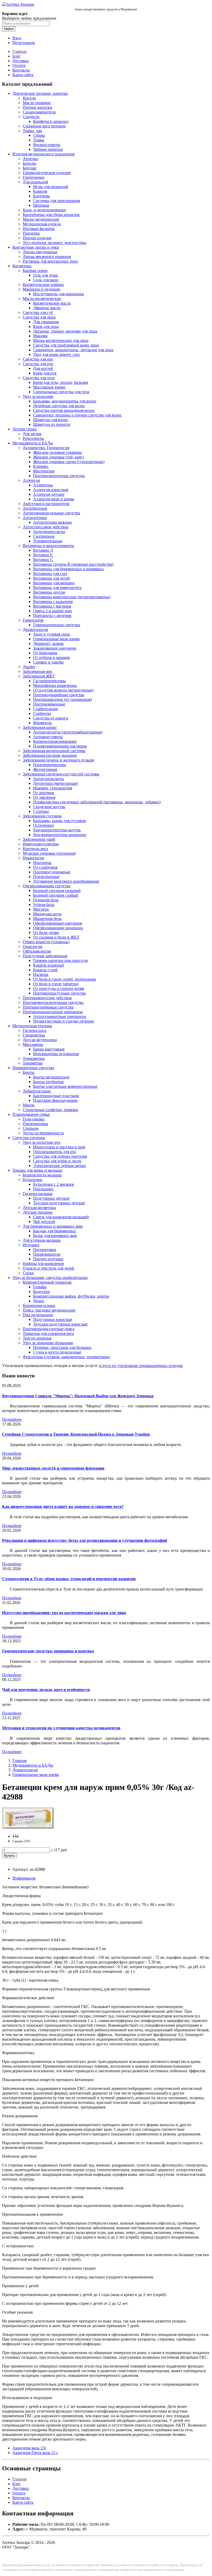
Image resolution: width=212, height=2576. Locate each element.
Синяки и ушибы (48, 662)
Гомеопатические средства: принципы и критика (48, 1651)
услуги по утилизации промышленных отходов (141, 1366)
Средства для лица (39, 317)
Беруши (30, 168)
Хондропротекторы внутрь (57, 830)
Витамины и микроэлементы (48, 546)
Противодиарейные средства (59, 695)
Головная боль (46, 900)
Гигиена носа (35, 1030)
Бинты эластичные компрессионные (65, 1086)
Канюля (40, 191)
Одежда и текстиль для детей (48, 1268)
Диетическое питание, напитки (40, 93)
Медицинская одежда (42, 224)
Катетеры (41, 196)
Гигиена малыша (38, 1194)
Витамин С (43, 560)
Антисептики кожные (52, 522)
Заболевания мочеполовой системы (54, 751)
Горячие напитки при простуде (60, 960)
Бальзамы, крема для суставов (59, 821)
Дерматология (35, 629)
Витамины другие (49, 592)
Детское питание (38, 1212)
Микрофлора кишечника (55, 685)
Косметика (22, 266)
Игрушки (31, 1245)
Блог (17, 56)
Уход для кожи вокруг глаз (56, 354)
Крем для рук (45, 373)
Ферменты (42, 723)
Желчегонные (45, 769)
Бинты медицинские (51, 1077)
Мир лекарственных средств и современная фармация (53, 1468)
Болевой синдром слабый (56, 895)
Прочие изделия (37, 238)
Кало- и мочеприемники (44, 210)
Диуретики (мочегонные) (56, 783)
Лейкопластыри (37, 1091)
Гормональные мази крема (56, 639)
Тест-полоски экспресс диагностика (55, 243)
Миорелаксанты (47, 914)
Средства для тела (39, 378)
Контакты (21, 70)
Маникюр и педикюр (41, 289)
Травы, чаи (32, 131)
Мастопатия (44, 471)
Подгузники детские (51, 1198)
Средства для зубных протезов (60, 1156)
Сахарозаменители (39, 112)
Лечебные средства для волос (59, 406)
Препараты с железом (52, 616)
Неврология (33, 858)
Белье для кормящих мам (55, 1236)
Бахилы (29, 163)
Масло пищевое (37, 103)
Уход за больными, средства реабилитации (50, 1278)
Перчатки (31, 233)
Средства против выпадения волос (64, 410)
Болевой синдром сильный (57, 891)
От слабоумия (45, 867)
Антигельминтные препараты (60, 1016)
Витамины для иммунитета (57, 588)
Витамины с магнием (52, 606)
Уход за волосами (38, 396)
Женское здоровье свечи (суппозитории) (69, 462)
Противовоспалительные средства (53, 1002)
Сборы (39, 135)
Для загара (32, 434)
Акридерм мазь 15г (29, 2448)
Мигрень (41, 909)
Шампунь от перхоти (52, 424)
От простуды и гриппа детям (59, 988)
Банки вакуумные (49, 1049)
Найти (9, 29)
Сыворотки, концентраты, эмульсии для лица (73, 350)
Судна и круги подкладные (57, 1352)
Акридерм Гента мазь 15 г (35, 2453)
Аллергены (43, 485)
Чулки (39, 1301)
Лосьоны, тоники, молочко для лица (65, 331)
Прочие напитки (37, 107)
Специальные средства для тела (61, 392)
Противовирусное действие (47, 998)
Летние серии (25, 429)
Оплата (19, 65)
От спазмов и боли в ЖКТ (56, 937)
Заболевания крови (40, 727)
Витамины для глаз (50, 574)
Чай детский (44, 1222)
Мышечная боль (47, 919)
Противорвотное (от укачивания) (62, 699)
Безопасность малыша (42, 1175)
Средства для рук (38, 364)
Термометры (34, 1058)
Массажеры (33, 1044)
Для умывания (46, 322)
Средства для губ (38, 312)
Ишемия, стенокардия (52, 788)
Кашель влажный (48, 965)
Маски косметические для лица (61, 340)
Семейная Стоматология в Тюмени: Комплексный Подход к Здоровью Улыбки (76, 1434)
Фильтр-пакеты (47, 145)
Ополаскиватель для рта (54, 1152)
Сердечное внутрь (49, 807)
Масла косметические (42, 298)
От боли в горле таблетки (56, 984)
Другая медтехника (40, 1040)
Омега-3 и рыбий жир (52, 611)
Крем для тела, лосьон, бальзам (60, 382)
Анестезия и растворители (46, 504)
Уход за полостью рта (41, 1142)
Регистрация (24, 43)
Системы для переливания (56, 201)
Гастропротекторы (50, 681)
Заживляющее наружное (55, 648)
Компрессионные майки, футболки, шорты (71, 1296)
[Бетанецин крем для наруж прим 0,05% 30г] (28, 1827)
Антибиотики (35, 508)
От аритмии (44, 793)
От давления (44, 797)
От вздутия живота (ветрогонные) (63, 690)
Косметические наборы (43, 285)
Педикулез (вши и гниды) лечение (63, 1021)
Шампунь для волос (51, 420)
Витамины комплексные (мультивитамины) (72, 597)
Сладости (31, 117)
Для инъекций (35, 182)
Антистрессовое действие (46, 527)
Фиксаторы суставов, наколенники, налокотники (66, 1357)
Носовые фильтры (39, 229)
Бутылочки (33, 1180)
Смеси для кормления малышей (61, 1217)
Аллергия (31, 480)
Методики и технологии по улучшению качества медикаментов (61, 1728)
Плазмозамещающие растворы (60, 746)
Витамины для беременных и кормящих (69, 569)
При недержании (38, 1315)
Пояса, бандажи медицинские (49, 1310)
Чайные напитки (48, 149)
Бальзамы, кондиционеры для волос (65, 401)
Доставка (21, 61)
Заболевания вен (37, 671)
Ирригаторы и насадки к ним (59, 1147)
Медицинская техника (32, 1026)
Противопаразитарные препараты (53, 1012)
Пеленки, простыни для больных (62, 1347)
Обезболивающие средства (47, 886)
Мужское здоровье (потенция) (49, 853)
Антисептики (35, 518)
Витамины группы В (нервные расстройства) (73, 564)
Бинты (29, 1072)
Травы (39, 140)
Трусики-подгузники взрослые (60, 1324)
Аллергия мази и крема (54, 499)
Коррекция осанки (39, 1305)
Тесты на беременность (43, 1133)
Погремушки (45, 1250)
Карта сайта (23, 75)
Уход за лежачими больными (48, 1343)
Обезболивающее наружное (58, 923)
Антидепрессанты (49, 532)
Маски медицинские (41, 219)
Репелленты (33, 438)
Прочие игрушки (48, 1259)
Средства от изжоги (51, 718)
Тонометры (33, 1063)
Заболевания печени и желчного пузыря (58, 760)
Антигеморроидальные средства (51, 513)
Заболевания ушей (39, 839)
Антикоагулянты (48, 737)
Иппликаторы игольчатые (56, 1054)
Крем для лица (46, 326)
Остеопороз (43, 825)
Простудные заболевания (45, 956)
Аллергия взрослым (51, 490)
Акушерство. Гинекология (46, 448)
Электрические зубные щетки (59, 1166)
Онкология (32, 947)
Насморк (41, 974)
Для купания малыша (42, 1240)
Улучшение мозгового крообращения (66, 881)
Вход (17, 38)
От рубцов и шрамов (51, 657)
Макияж (40, 336)
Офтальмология (37, 951)
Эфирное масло (47, 308)
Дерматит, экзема (48, 643)
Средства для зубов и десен (57, 1161)
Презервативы (35, 1124)
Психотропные (46, 877)
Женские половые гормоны (57, 452)
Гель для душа (46, 275)
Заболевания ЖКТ (39, 676)
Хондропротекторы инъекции (60, 835)
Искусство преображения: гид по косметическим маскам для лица (64, 1613)
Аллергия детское (49, 494)
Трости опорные (37, 1338)
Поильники (43, 1189)
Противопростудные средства (59, 993)
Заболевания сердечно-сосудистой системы (61, 774)
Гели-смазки (34, 1119)
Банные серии (35, 271)
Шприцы (41, 205)
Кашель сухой (45, 970)
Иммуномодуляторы (41, 844)
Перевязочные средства (33, 1068)
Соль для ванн (46, 280)
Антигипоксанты (48, 779)
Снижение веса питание (44, 126)
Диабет (29, 667)
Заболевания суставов (42, 816)
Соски (28, 1273)
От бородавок (45, 653)
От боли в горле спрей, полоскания (64, 979)
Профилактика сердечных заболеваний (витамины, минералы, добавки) (97, 802)
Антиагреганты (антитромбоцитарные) (68, 732)
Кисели (29, 98)
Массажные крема (49, 387)
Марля (28, 1105)
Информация (24, 1878)
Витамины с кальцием (53, 602)
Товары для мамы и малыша (37, 1170)
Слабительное (46, 709)
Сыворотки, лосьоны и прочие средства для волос (77, 415)
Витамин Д (43, 550)
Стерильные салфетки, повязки (50, 1110)
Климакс (41, 466)
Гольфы (40, 1287)
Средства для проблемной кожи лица (66, 345)
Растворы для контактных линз (50, 261)
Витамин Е (43, 555)
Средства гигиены (29, 1138)
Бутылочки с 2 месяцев (54, 1184)
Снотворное (44, 536)
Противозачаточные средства (59, 476)
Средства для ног (38, 359)
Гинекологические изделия (47, 173)
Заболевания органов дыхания (50, 755)
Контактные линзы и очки (36, 247)
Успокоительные (48, 541)
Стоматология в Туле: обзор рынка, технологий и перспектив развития (69, 1579)
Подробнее (12, 1419)
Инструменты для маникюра (58, 294)
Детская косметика (39, 1208)
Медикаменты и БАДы (33, 443)
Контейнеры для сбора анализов (51, 215)
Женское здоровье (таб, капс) (59, 457)
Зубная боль (44, 905)
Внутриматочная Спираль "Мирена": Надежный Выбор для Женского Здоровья (78, 1396)
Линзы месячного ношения (47, 257)
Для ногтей (43, 368)
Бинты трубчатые (48, 1082)
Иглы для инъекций (51, 187)
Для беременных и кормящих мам (53, 1226)
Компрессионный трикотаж (47, 1282)
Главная (19, 51)
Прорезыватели (47, 1254)
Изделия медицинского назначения (43, 154)
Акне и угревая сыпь (52, 634)
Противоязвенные (49, 704)
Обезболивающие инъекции (58, 928)
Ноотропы (42, 863)
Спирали (31, 1128)
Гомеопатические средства (57, 625)
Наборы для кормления (43, 1264)
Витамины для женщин (54, 583)
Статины (41, 811)
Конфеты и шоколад (51, 121)
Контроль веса (35, 849)
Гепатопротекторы (50, 765)
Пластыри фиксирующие (55, 1100)
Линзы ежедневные (40, 252)
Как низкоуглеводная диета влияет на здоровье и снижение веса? (63, 1506)
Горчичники (34, 177)
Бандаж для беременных (55, 1231)
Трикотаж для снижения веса (48, 1333)
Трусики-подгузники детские (59, 1203)
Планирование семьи (31, 1114)
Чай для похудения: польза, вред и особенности (46, 1690)
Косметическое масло (52, 303)
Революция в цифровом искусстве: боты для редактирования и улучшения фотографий (85, 1540)
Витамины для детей (51, 578)
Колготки (41, 1291)
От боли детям (46, 933)
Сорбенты (42, 713)
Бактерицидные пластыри (56, 1096)
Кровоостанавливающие (55, 741)
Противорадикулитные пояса (49, 1329)
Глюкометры (34, 1035)
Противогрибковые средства (48, 1007)
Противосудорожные (52, 872)
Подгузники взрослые (53, 1319)
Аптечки (31, 159)
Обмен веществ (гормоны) (46, 942)
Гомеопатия (33, 620)
